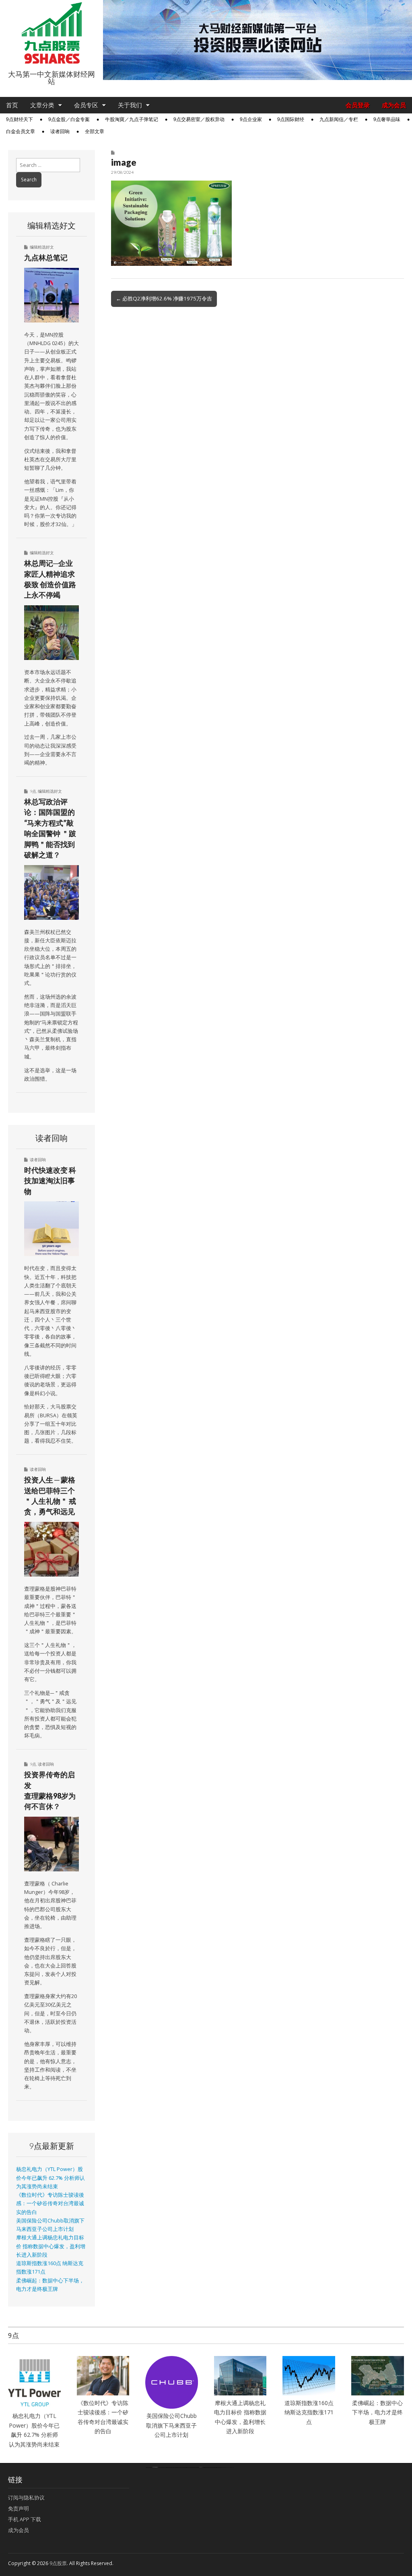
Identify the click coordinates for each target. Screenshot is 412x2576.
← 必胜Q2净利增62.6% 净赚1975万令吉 (164, 298)
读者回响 (60, 132)
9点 (33, 791)
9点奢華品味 (387, 119)
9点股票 (58, 2563)
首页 (12, 105)
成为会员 (394, 105)
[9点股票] (51, 33)
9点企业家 (251, 119)
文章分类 (42, 105)
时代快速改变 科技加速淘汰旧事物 (50, 1181)
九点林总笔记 (46, 257)
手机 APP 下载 (25, 2519)
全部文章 (95, 132)
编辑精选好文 (42, 247)
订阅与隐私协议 (26, 2498)
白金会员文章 (21, 132)
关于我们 (130, 105)
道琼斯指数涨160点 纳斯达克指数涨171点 (309, 2412)
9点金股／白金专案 (69, 119)
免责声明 (19, 2508)
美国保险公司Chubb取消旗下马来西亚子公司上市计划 (171, 2425)
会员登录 (358, 105)
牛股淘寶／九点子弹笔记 (132, 119)
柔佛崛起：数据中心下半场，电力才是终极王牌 (377, 2412)
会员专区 (86, 105)
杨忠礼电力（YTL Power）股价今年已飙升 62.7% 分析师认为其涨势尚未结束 (50, 2178)
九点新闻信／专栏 (339, 119)
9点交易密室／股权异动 (199, 119)
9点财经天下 (20, 119)
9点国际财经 (291, 119)
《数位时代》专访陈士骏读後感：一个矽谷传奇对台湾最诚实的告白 (50, 2204)
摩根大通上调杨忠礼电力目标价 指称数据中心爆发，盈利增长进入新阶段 (51, 2246)
